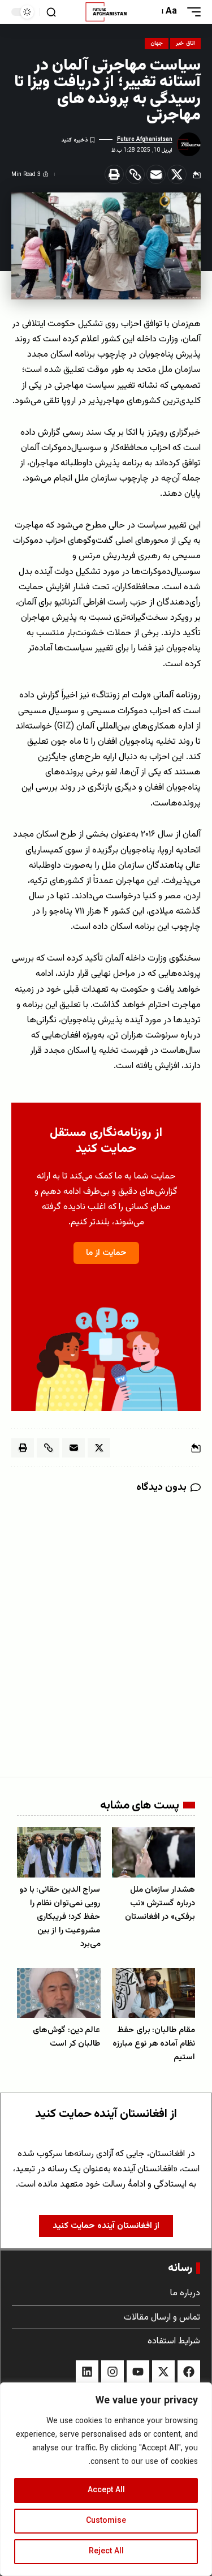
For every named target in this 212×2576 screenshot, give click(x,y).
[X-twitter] (163, 2372)
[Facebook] (189, 2372)
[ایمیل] (156, 174)
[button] (191, 12)
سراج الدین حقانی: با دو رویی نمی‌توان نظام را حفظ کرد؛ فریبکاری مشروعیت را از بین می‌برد (60, 1917)
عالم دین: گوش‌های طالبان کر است (66, 2037)
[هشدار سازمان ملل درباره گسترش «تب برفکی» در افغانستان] (154, 1852)
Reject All (106, 2552)
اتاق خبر (185, 43)
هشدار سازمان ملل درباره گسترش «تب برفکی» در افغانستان (160, 1903)
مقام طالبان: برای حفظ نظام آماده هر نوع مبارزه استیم (154, 2044)
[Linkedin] (87, 2372)
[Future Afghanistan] (106, 12)
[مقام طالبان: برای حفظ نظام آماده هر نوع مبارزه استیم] (154, 1993)
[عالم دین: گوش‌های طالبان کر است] (59, 1993)
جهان (157, 43)
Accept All (106, 2491)
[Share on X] (177, 174)
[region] (106, 2479)
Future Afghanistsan (145, 140)
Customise (106, 2521)
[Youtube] (138, 2372)
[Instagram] (113, 2372)
